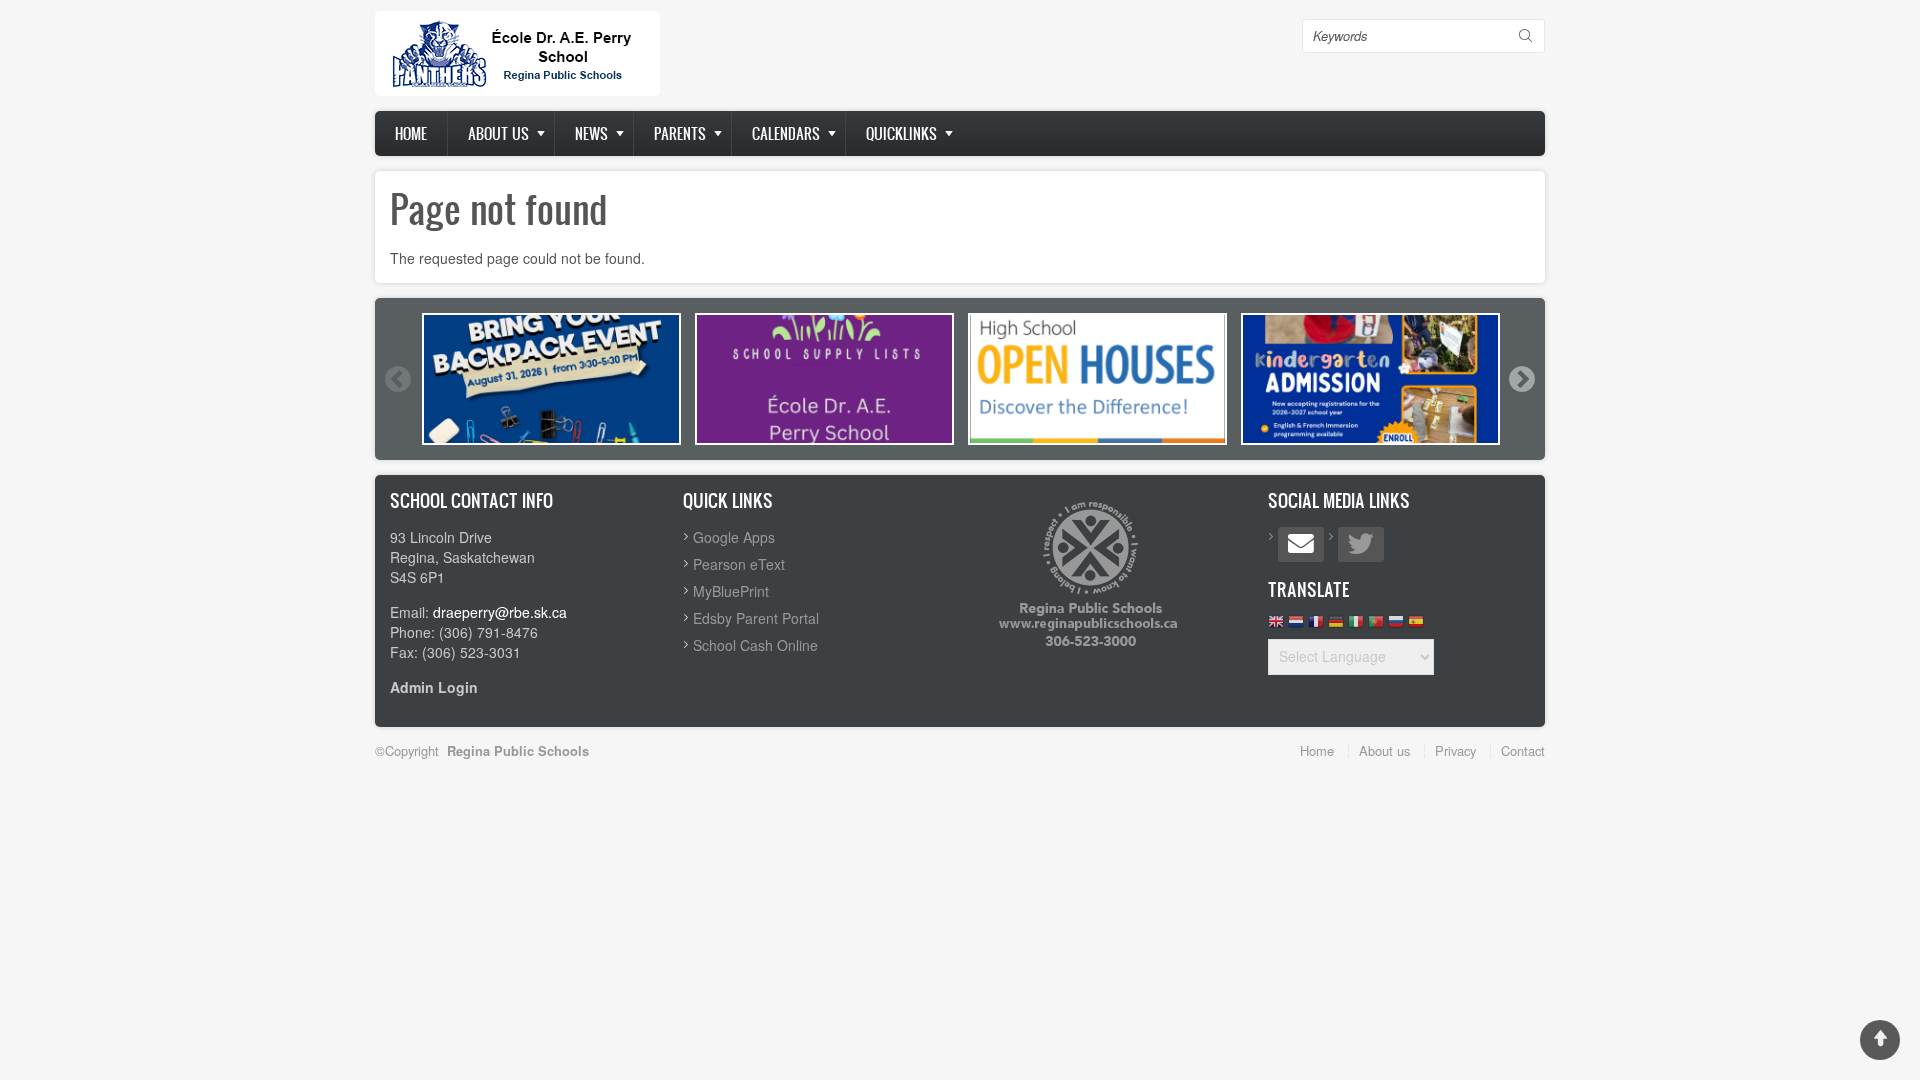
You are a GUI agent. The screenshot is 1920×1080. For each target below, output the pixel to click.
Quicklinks (901, 133)
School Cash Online (755, 645)
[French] (1316, 626)
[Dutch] (1296, 626)
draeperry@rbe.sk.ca (500, 612)
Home (411, 133)
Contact (1523, 750)
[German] (1336, 626)
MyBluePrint (731, 591)
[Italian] (1356, 626)
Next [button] (1521, 379)
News (591, 133)
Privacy (1455, 750)
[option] (551, 379)
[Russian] (1396, 626)
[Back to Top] (1880, 1040)
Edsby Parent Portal (756, 618)
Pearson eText (739, 564)
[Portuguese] (1376, 626)
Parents (680, 133)
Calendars (786, 133)
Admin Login (434, 687)
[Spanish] (1416, 626)
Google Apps (734, 537)
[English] (1276, 626)
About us (498, 133)
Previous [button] (397, 379)
